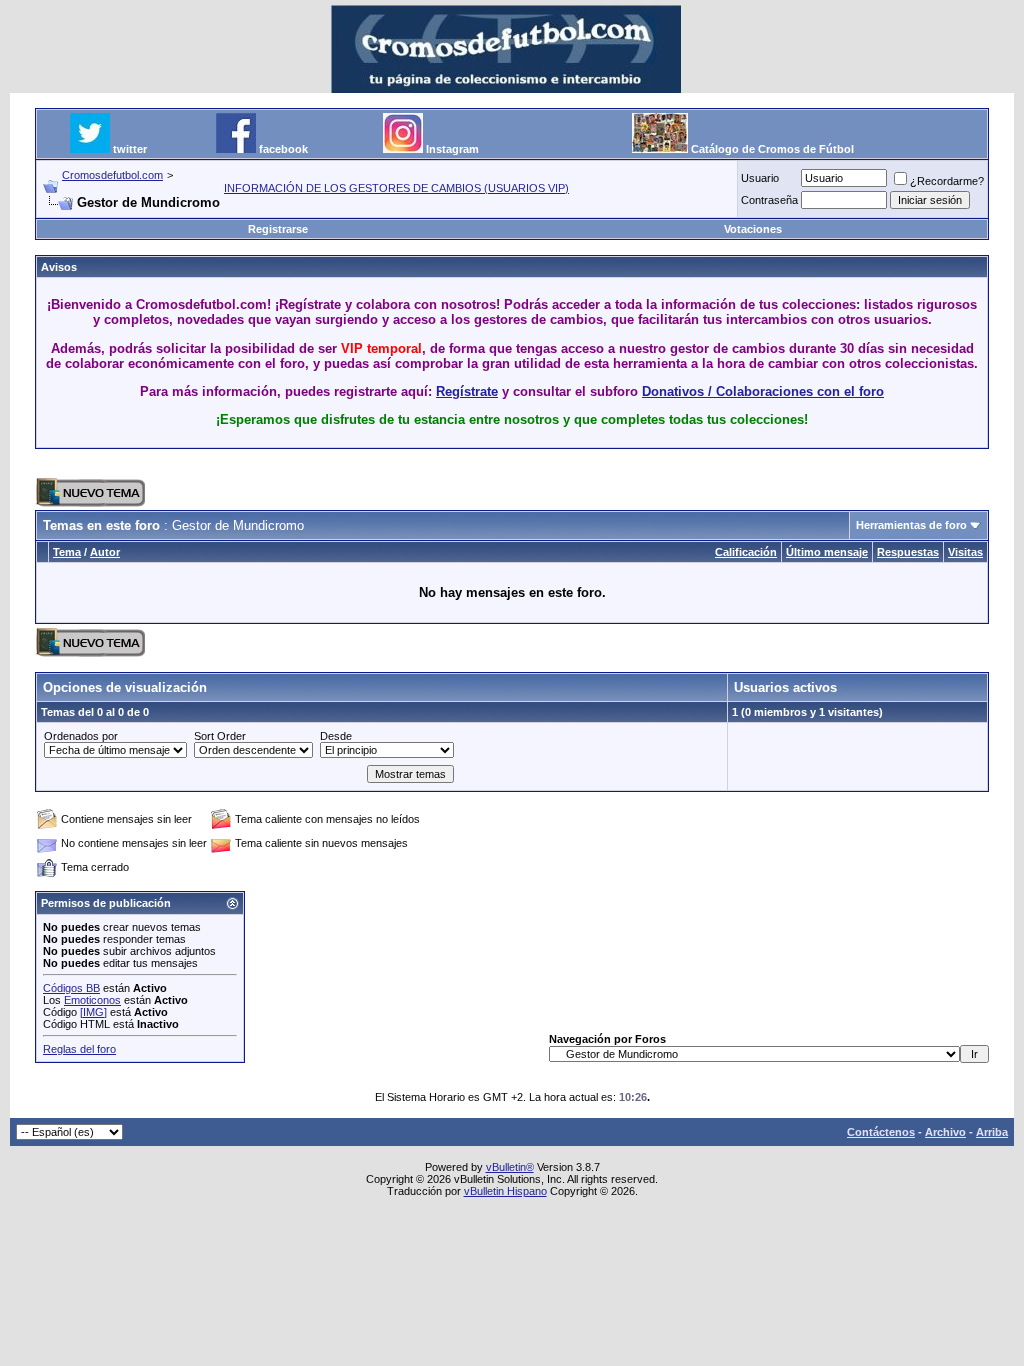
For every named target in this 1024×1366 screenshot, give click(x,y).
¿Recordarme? (947, 181)
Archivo (945, 1132)
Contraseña (769, 200)
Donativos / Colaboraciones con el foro (763, 391)
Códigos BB (71, 988)
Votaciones (753, 229)
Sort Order (220, 736)
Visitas (965, 552)
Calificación (746, 552)
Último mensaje (827, 552)
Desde (336, 736)
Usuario (760, 178)
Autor (105, 552)
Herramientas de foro (911, 525)
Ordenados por (81, 736)
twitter (130, 149)
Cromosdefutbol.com (112, 175)
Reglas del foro (79, 1049)
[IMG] (93, 1012)
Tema (67, 552)
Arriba (992, 1132)
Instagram (452, 149)
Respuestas (908, 552)
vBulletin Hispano (505, 1191)
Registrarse (278, 229)
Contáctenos (881, 1132)
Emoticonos (92, 1000)
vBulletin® (510, 1167)
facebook (283, 149)
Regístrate (467, 391)
